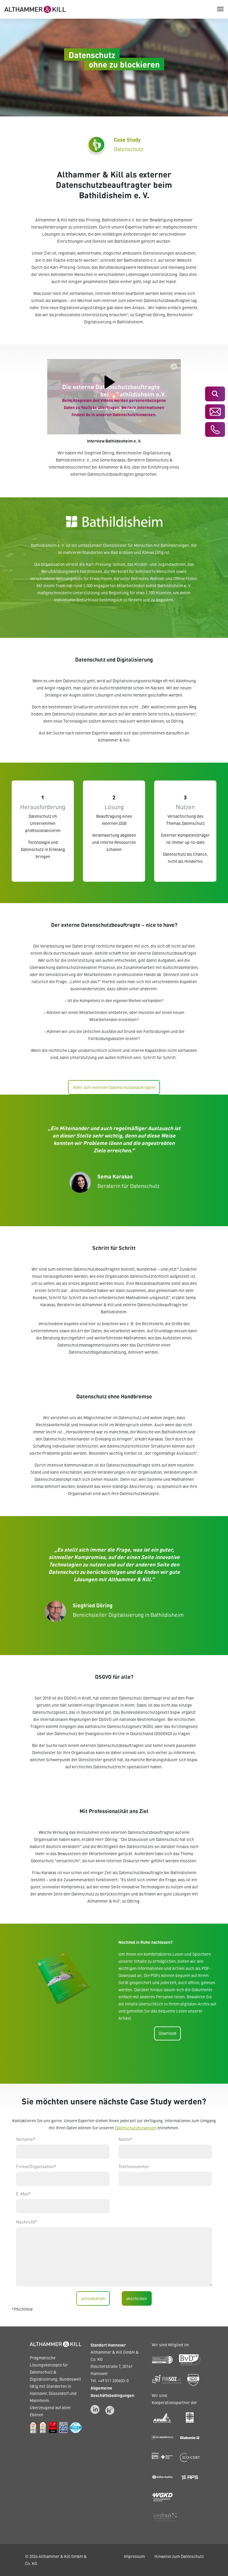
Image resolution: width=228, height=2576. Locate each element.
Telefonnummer (134, 2166)
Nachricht (27, 2222)
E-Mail (23, 2194)
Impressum (134, 2556)
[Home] (35, 9)
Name (125, 2139)
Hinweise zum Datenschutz (179, 2556)
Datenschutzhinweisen (136, 2128)
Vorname (26, 2139)
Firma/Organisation (36, 2166)
